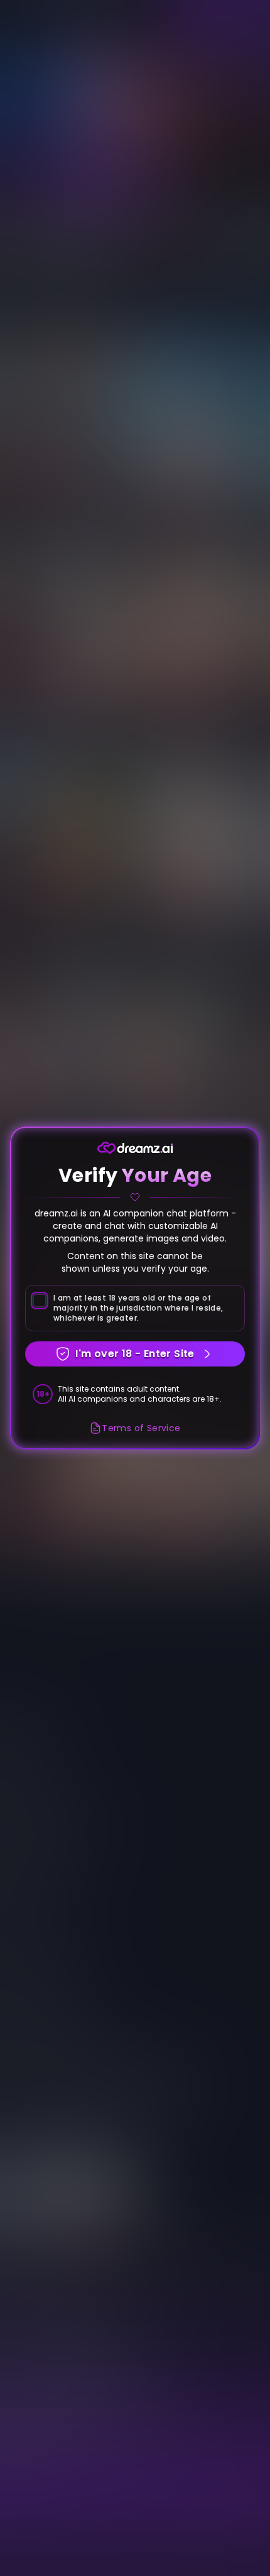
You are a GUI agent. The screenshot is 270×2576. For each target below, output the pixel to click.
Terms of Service (141, 1428)
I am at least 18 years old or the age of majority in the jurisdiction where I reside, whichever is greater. (138, 1308)
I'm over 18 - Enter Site (135, 1354)
